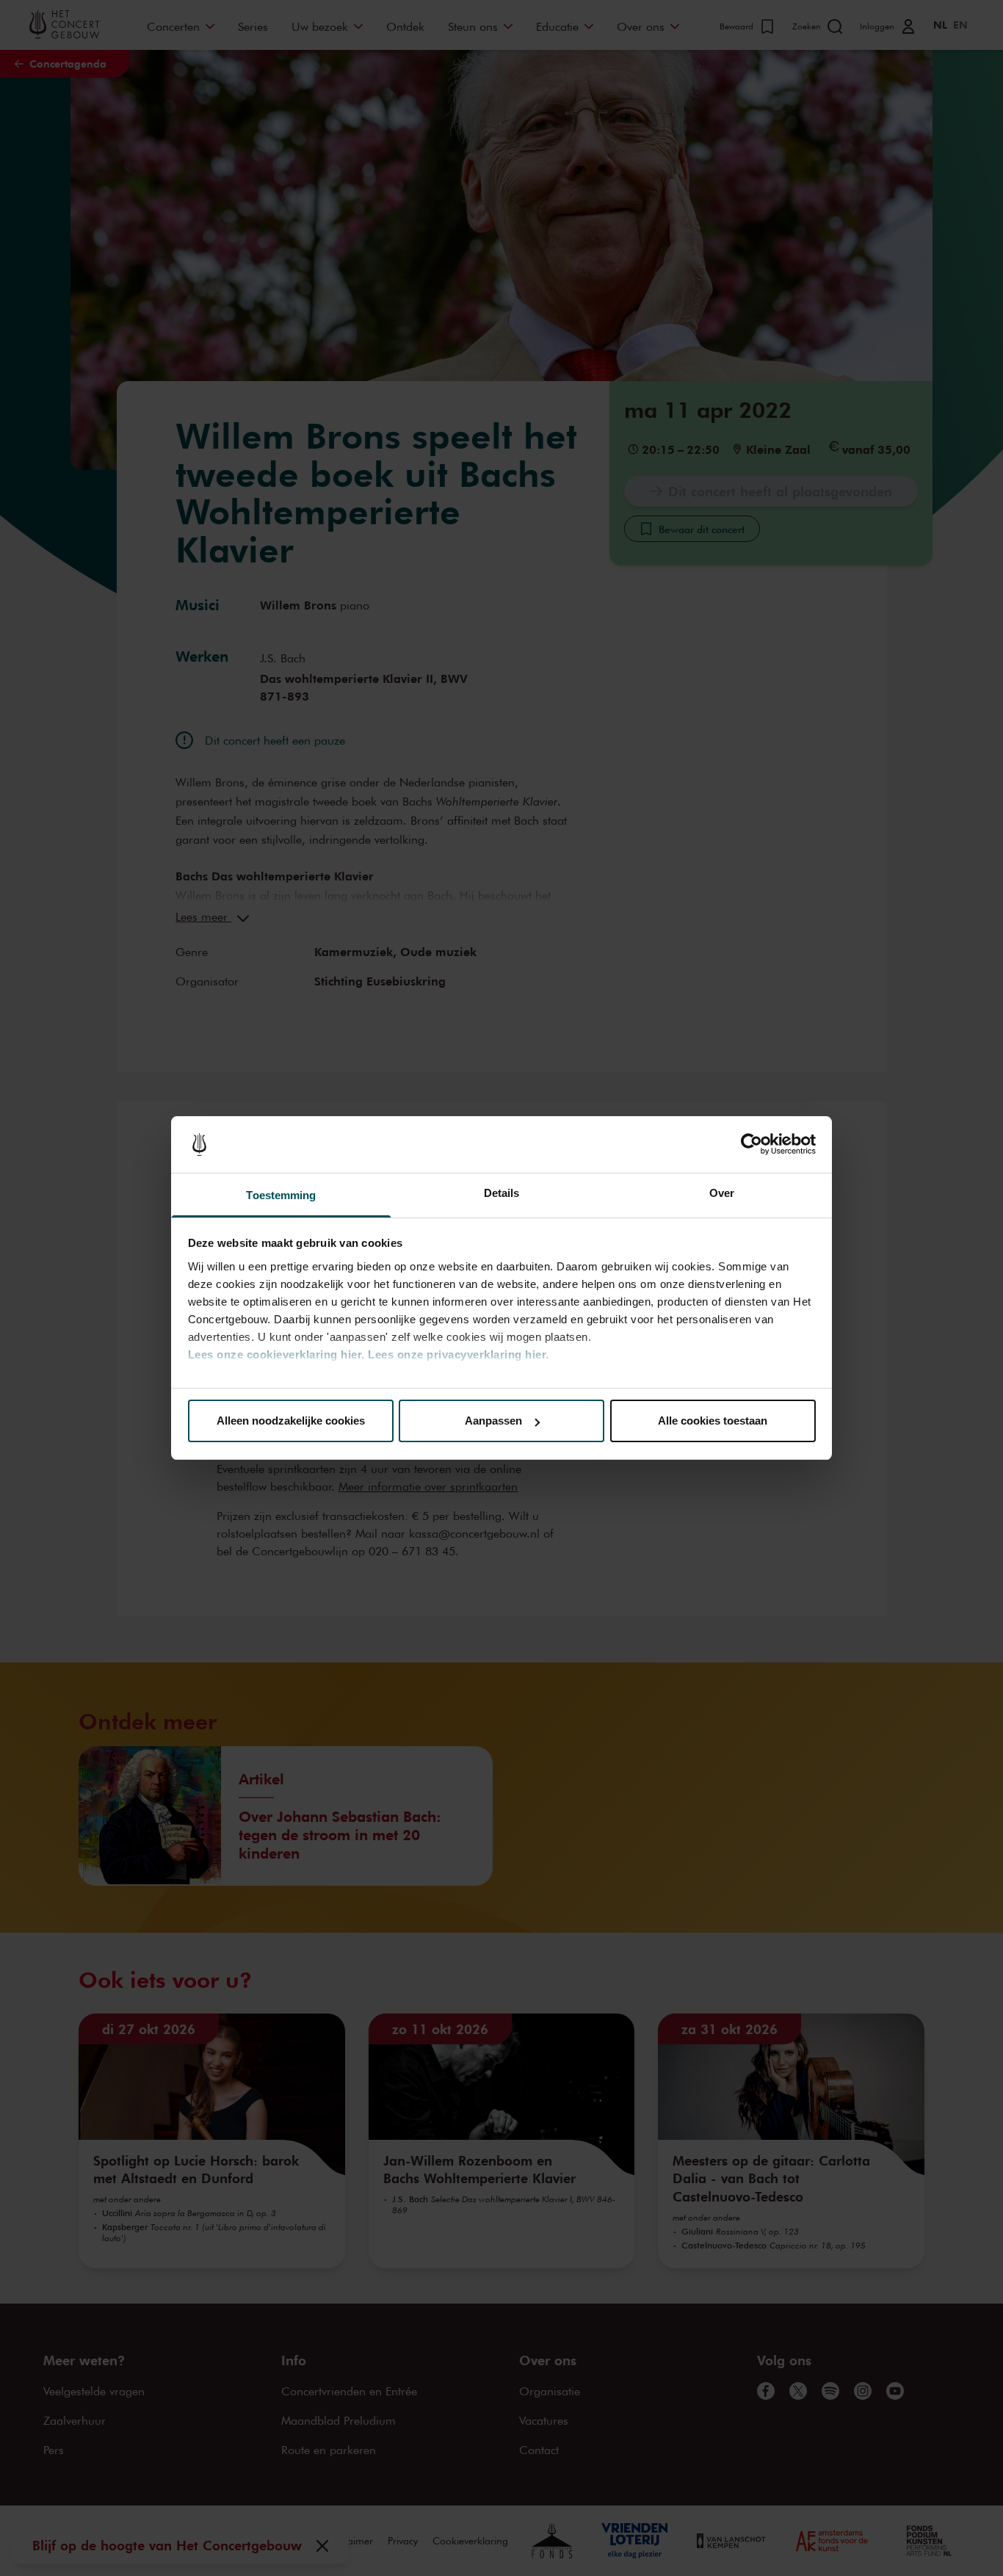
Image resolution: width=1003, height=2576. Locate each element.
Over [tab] (722, 1193)
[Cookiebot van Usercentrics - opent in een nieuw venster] (752, 1145)
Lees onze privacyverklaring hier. (459, 1354)
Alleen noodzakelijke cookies (291, 1421)
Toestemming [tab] (281, 1195)
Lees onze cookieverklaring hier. (276, 1354)
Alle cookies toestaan (713, 1421)
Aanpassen (493, 1421)
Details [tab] (502, 1193)
